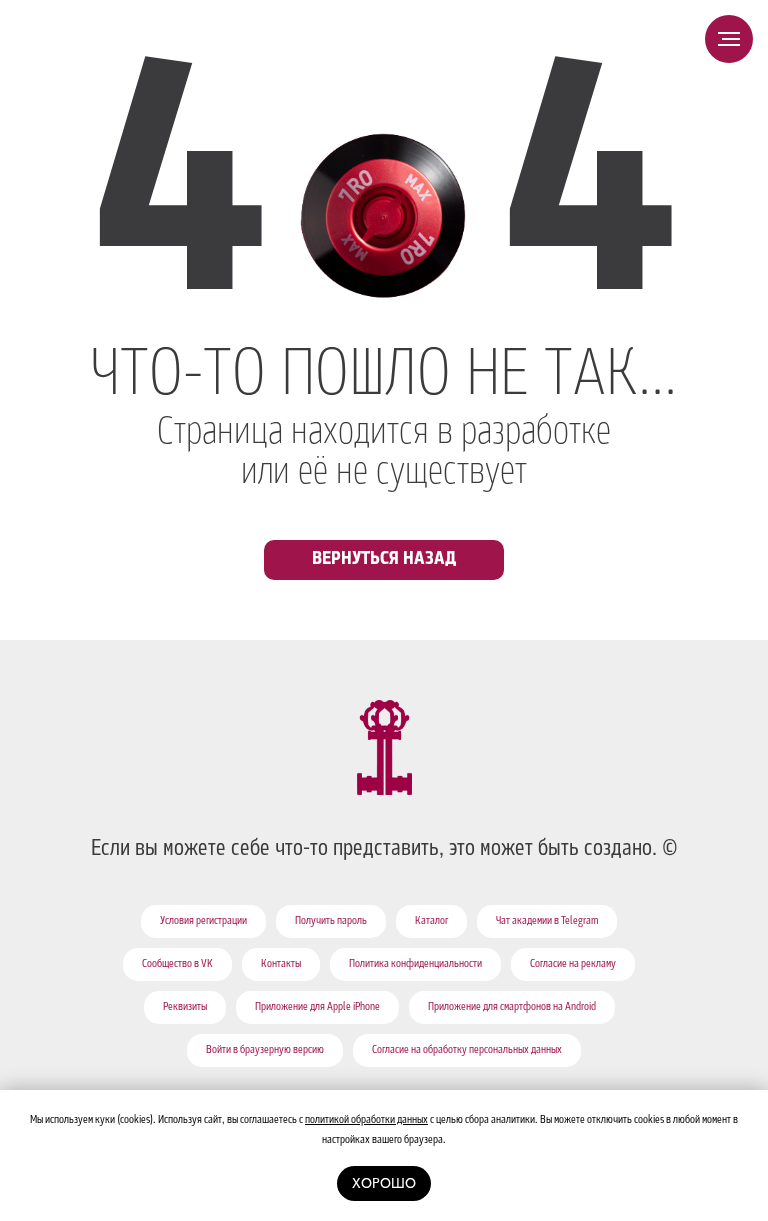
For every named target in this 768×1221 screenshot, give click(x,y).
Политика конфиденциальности (415, 965)
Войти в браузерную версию (265, 1051)
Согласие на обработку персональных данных (467, 1051)
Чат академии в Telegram (547, 922)
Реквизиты (185, 1008)
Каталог (431, 922)
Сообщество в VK (177, 965)
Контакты (281, 965)
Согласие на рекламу (573, 965)
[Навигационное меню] (729, 39)
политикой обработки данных (366, 1121)
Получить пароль (331, 922)
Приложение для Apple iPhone (317, 1008)
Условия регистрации (203, 922)
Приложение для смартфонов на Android (512, 1008)
